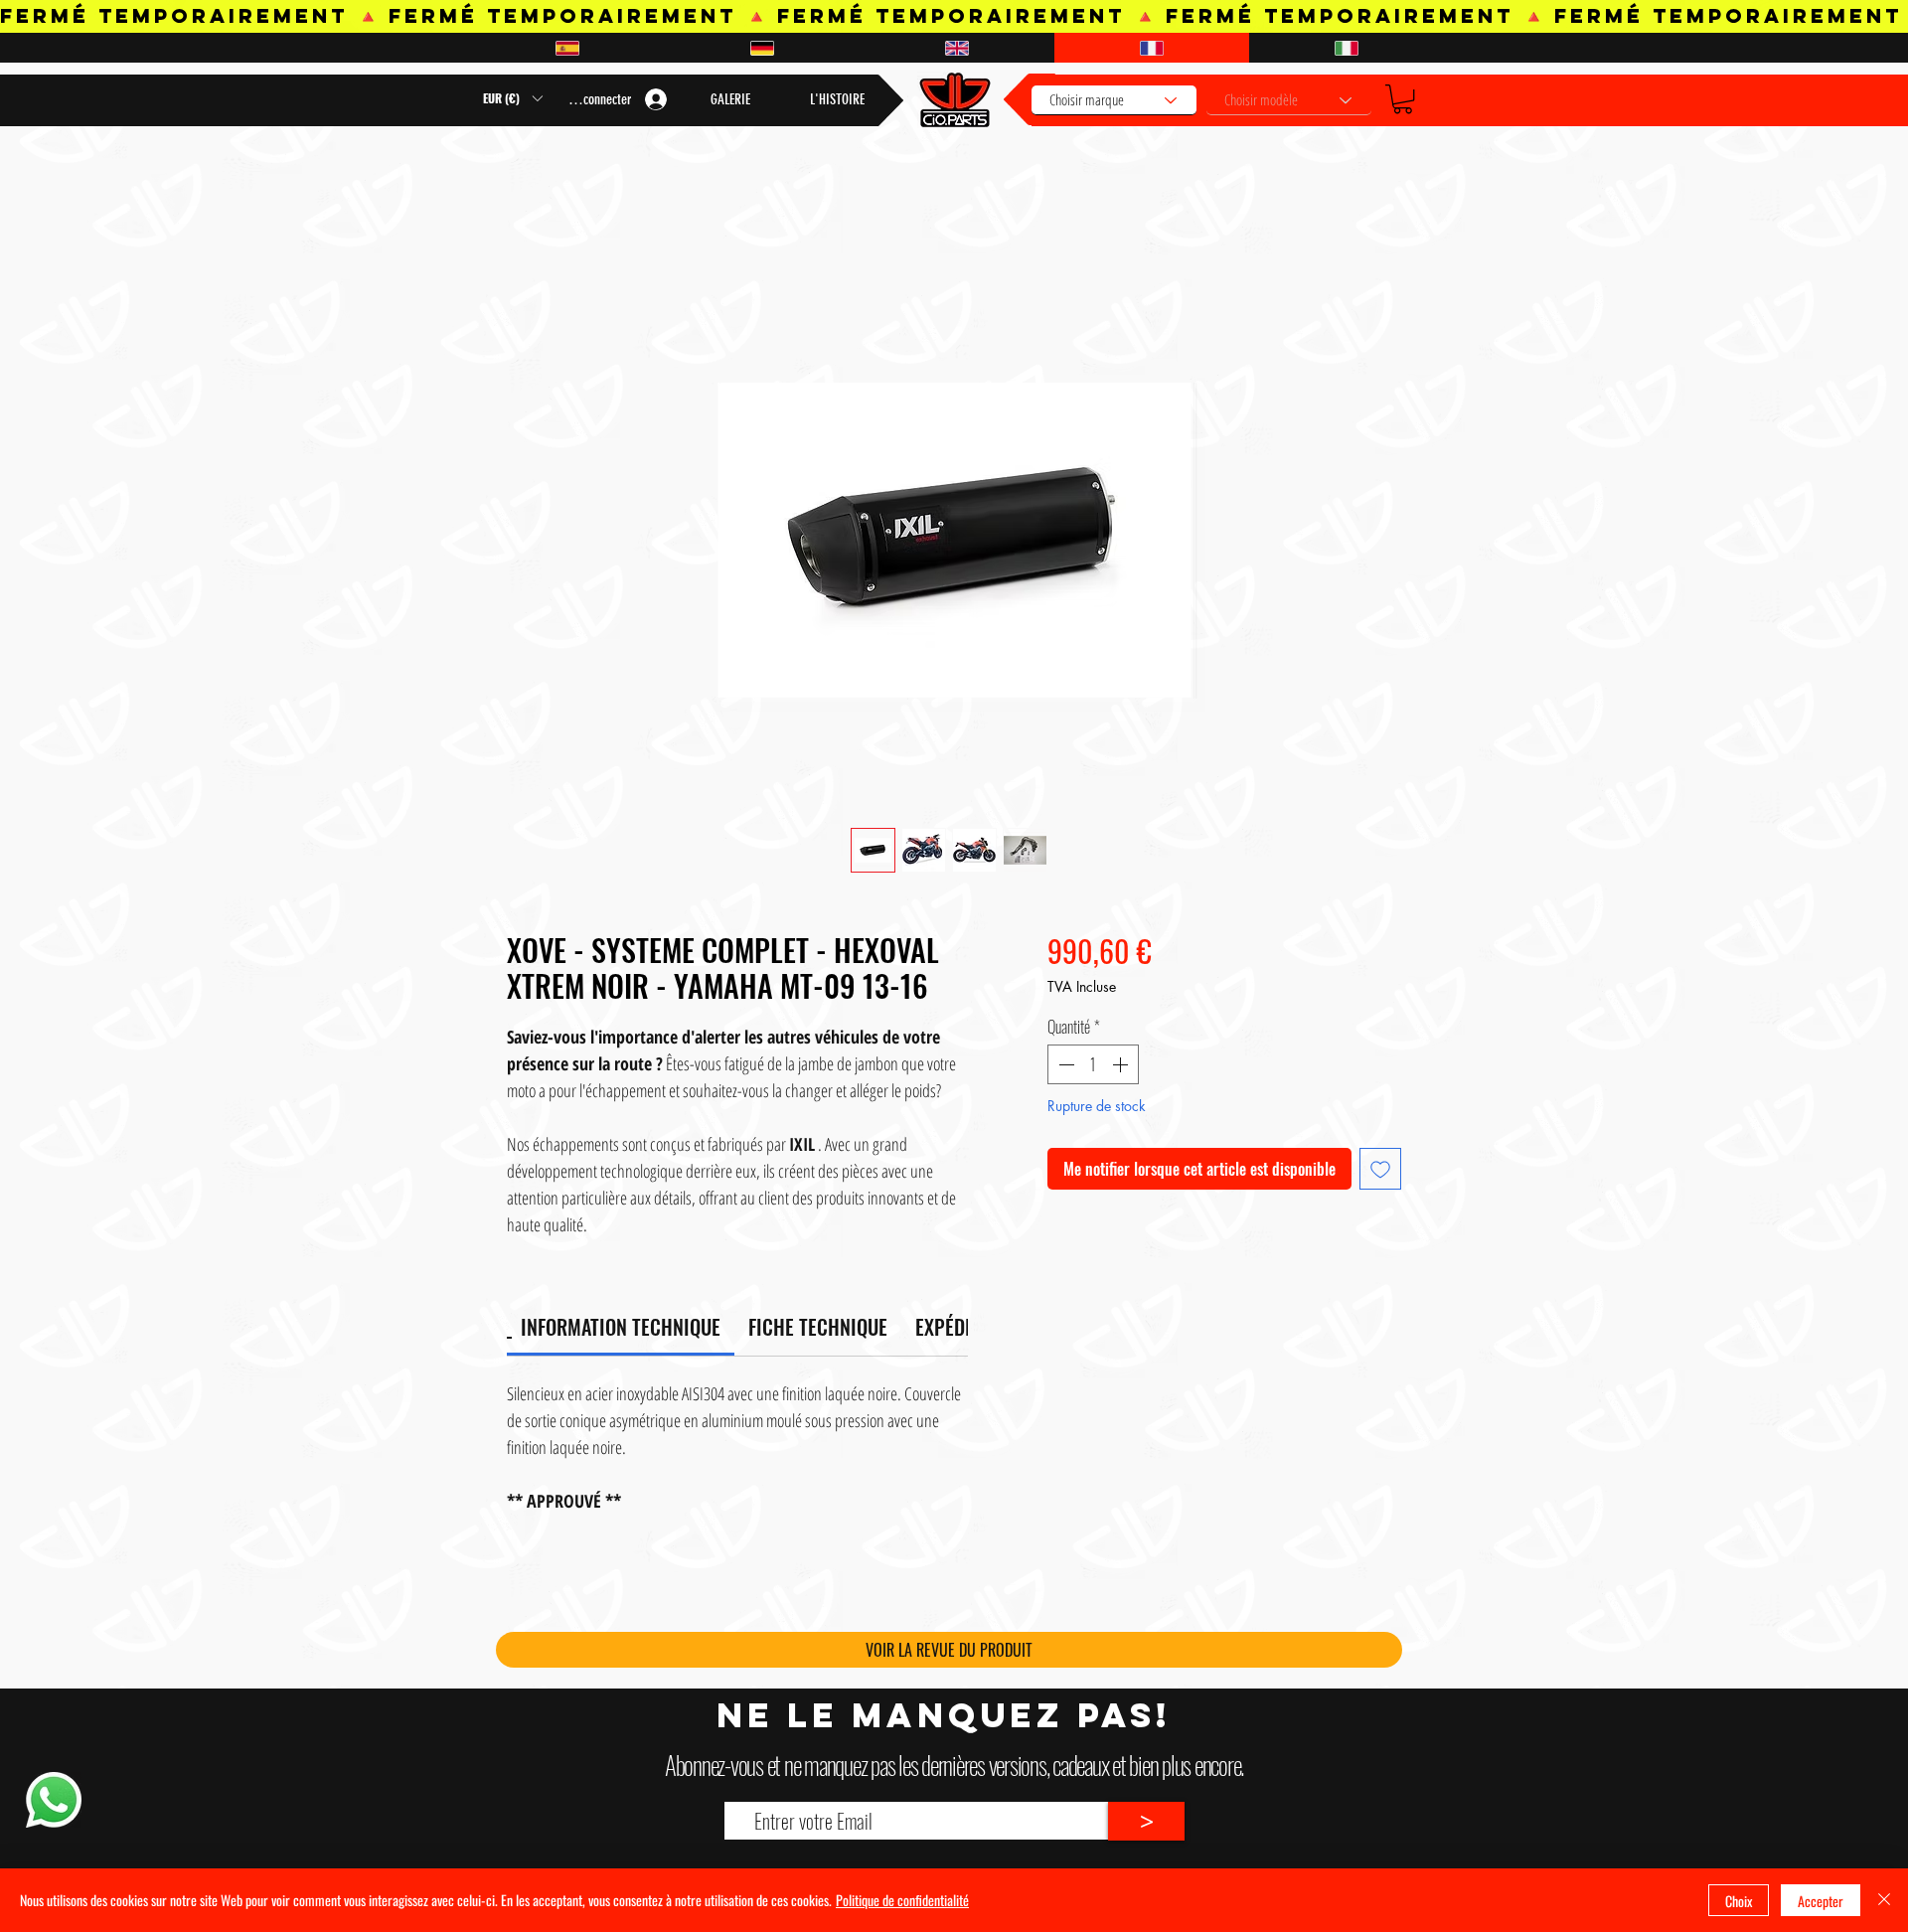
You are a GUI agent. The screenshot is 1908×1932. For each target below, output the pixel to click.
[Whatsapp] (53, 1800)
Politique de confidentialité (902, 1900)
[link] (621, 1327)
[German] (761, 48)
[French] (1152, 48)
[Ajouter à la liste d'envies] (1380, 1169)
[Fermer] (1884, 1900)
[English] (956, 48)
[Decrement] (1064, 1064)
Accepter (1821, 1901)
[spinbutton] (1093, 1064)
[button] (1403, 99)
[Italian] (1347, 48)
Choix (1739, 1901)
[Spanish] (567, 48)
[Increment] (1122, 1064)
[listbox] (512, 98)
